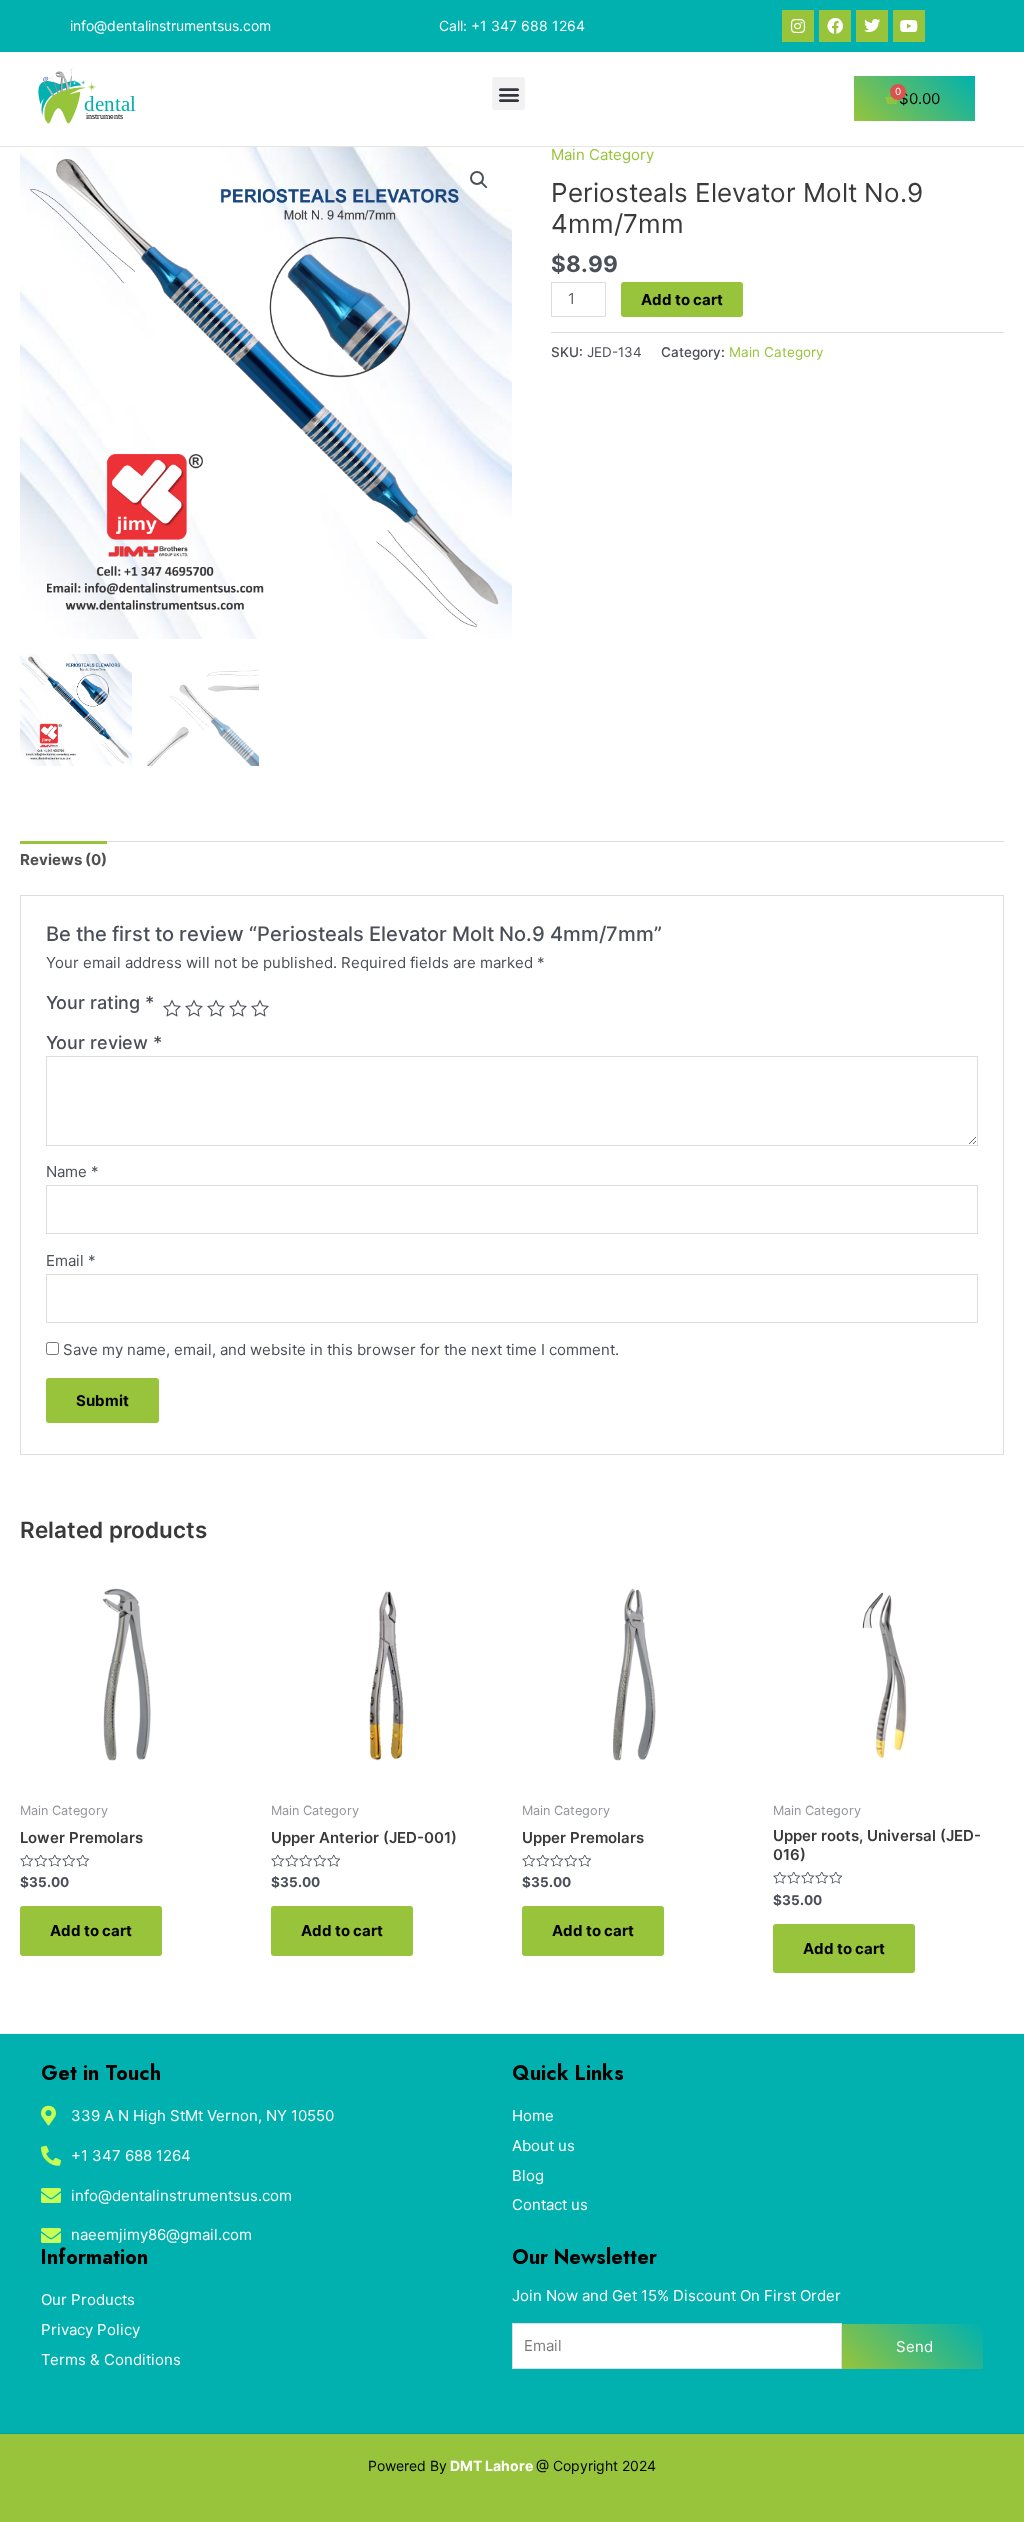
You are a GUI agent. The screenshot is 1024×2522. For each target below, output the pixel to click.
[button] (508, 93)
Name (72, 1171)
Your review (104, 1042)
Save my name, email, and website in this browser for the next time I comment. (341, 1349)
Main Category (602, 154)
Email (71, 1260)
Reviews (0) (63, 859)
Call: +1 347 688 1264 (512, 25)
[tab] (63, 861)
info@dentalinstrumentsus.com (170, 25)
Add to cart (682, 299)
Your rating (100, 1002)
